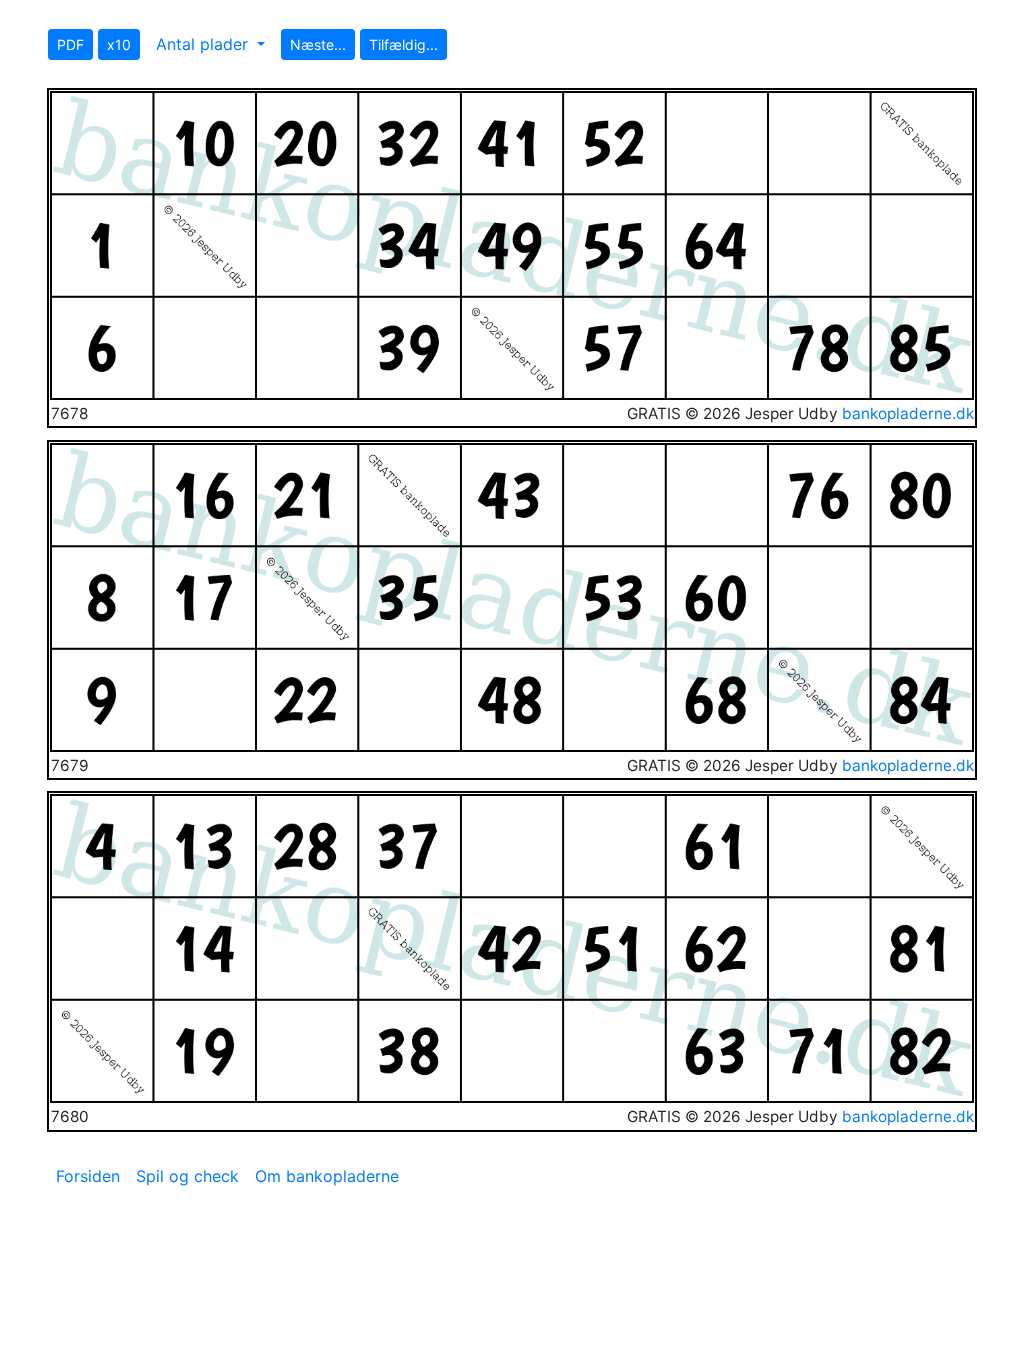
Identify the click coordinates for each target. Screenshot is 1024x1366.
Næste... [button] (318, 44)
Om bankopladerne (327, 1176)
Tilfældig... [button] (403, 44)
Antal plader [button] (204, 44)
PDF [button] (70, 44)
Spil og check (187, 1176)
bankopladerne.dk (908, 413)
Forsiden (88, 1176)
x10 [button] (119, 44)
